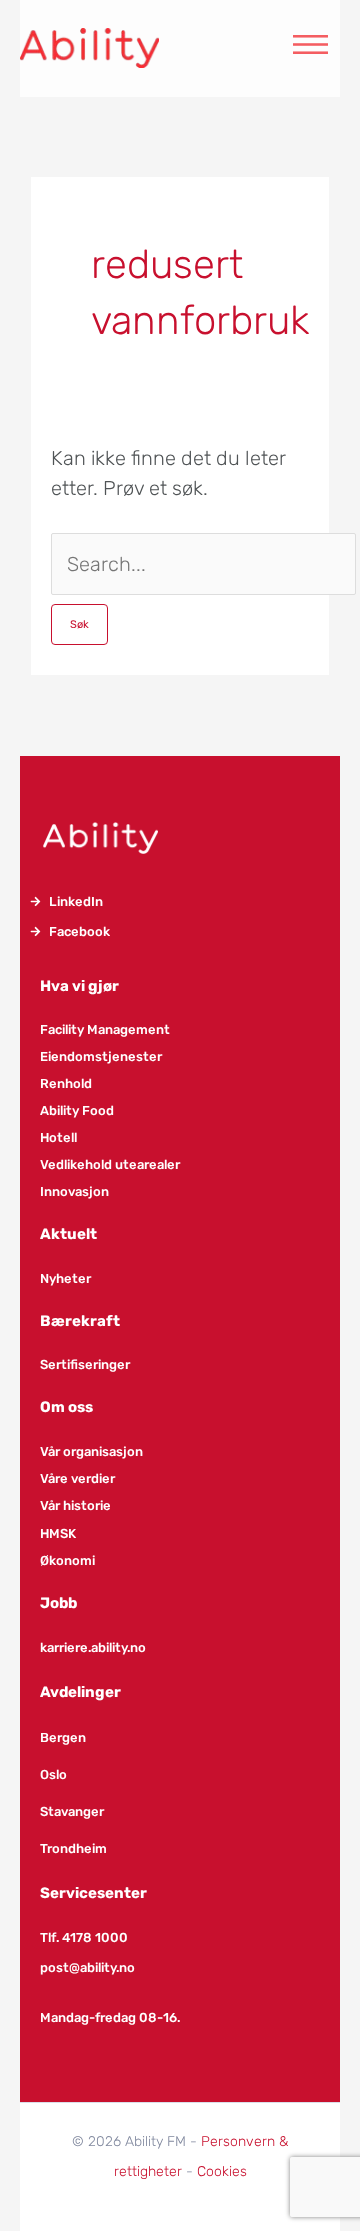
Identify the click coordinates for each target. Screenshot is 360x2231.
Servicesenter (93, 1893)
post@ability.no (87, 1967)
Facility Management (105, 1029)
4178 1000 (95, 1937)
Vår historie (75, 1505)
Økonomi (67, 1560)
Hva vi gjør (79, 986)
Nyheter (65, 1278)
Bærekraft (80, 1321)
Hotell (58, 1137)
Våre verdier (77, 1478)
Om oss (66, 1407)
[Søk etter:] (203, 564)
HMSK (58, 1533)
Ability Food (77, 1110)
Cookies (222, 2171)
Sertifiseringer (85, 1364)
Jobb (58, 1603)
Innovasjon (74, 1191)
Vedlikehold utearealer (110, 1164)
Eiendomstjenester (101, 1056)
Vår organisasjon (91, 1451)
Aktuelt (68, 1234)
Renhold (66, 1083)
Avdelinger (80, 1692)
